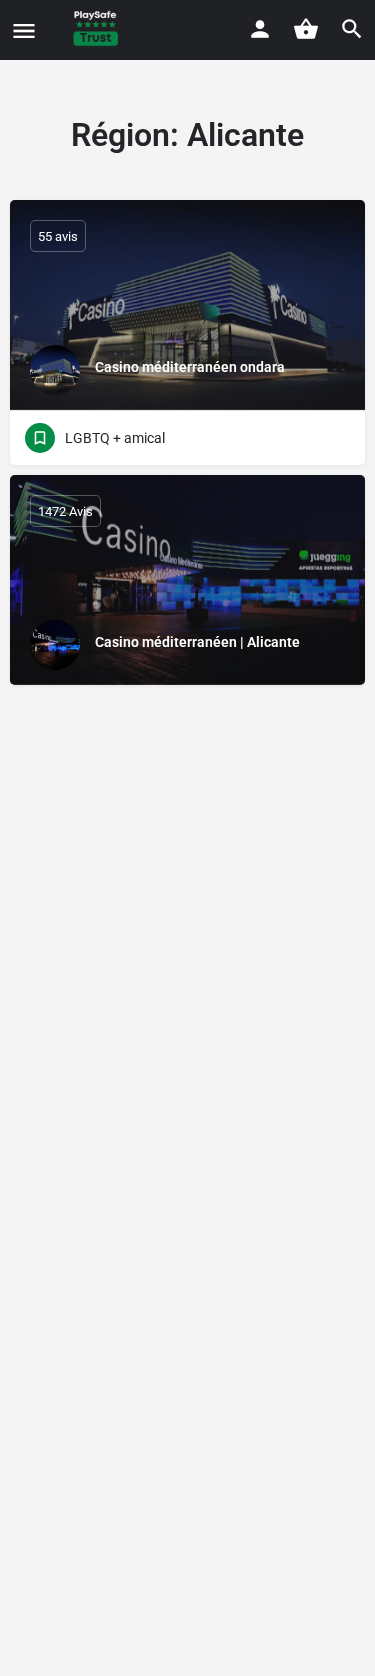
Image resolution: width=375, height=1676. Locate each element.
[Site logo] (98, 30)
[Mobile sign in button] (260, 29)
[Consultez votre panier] (306, 29)
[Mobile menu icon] (24, 30)
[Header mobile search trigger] (352, 29)
